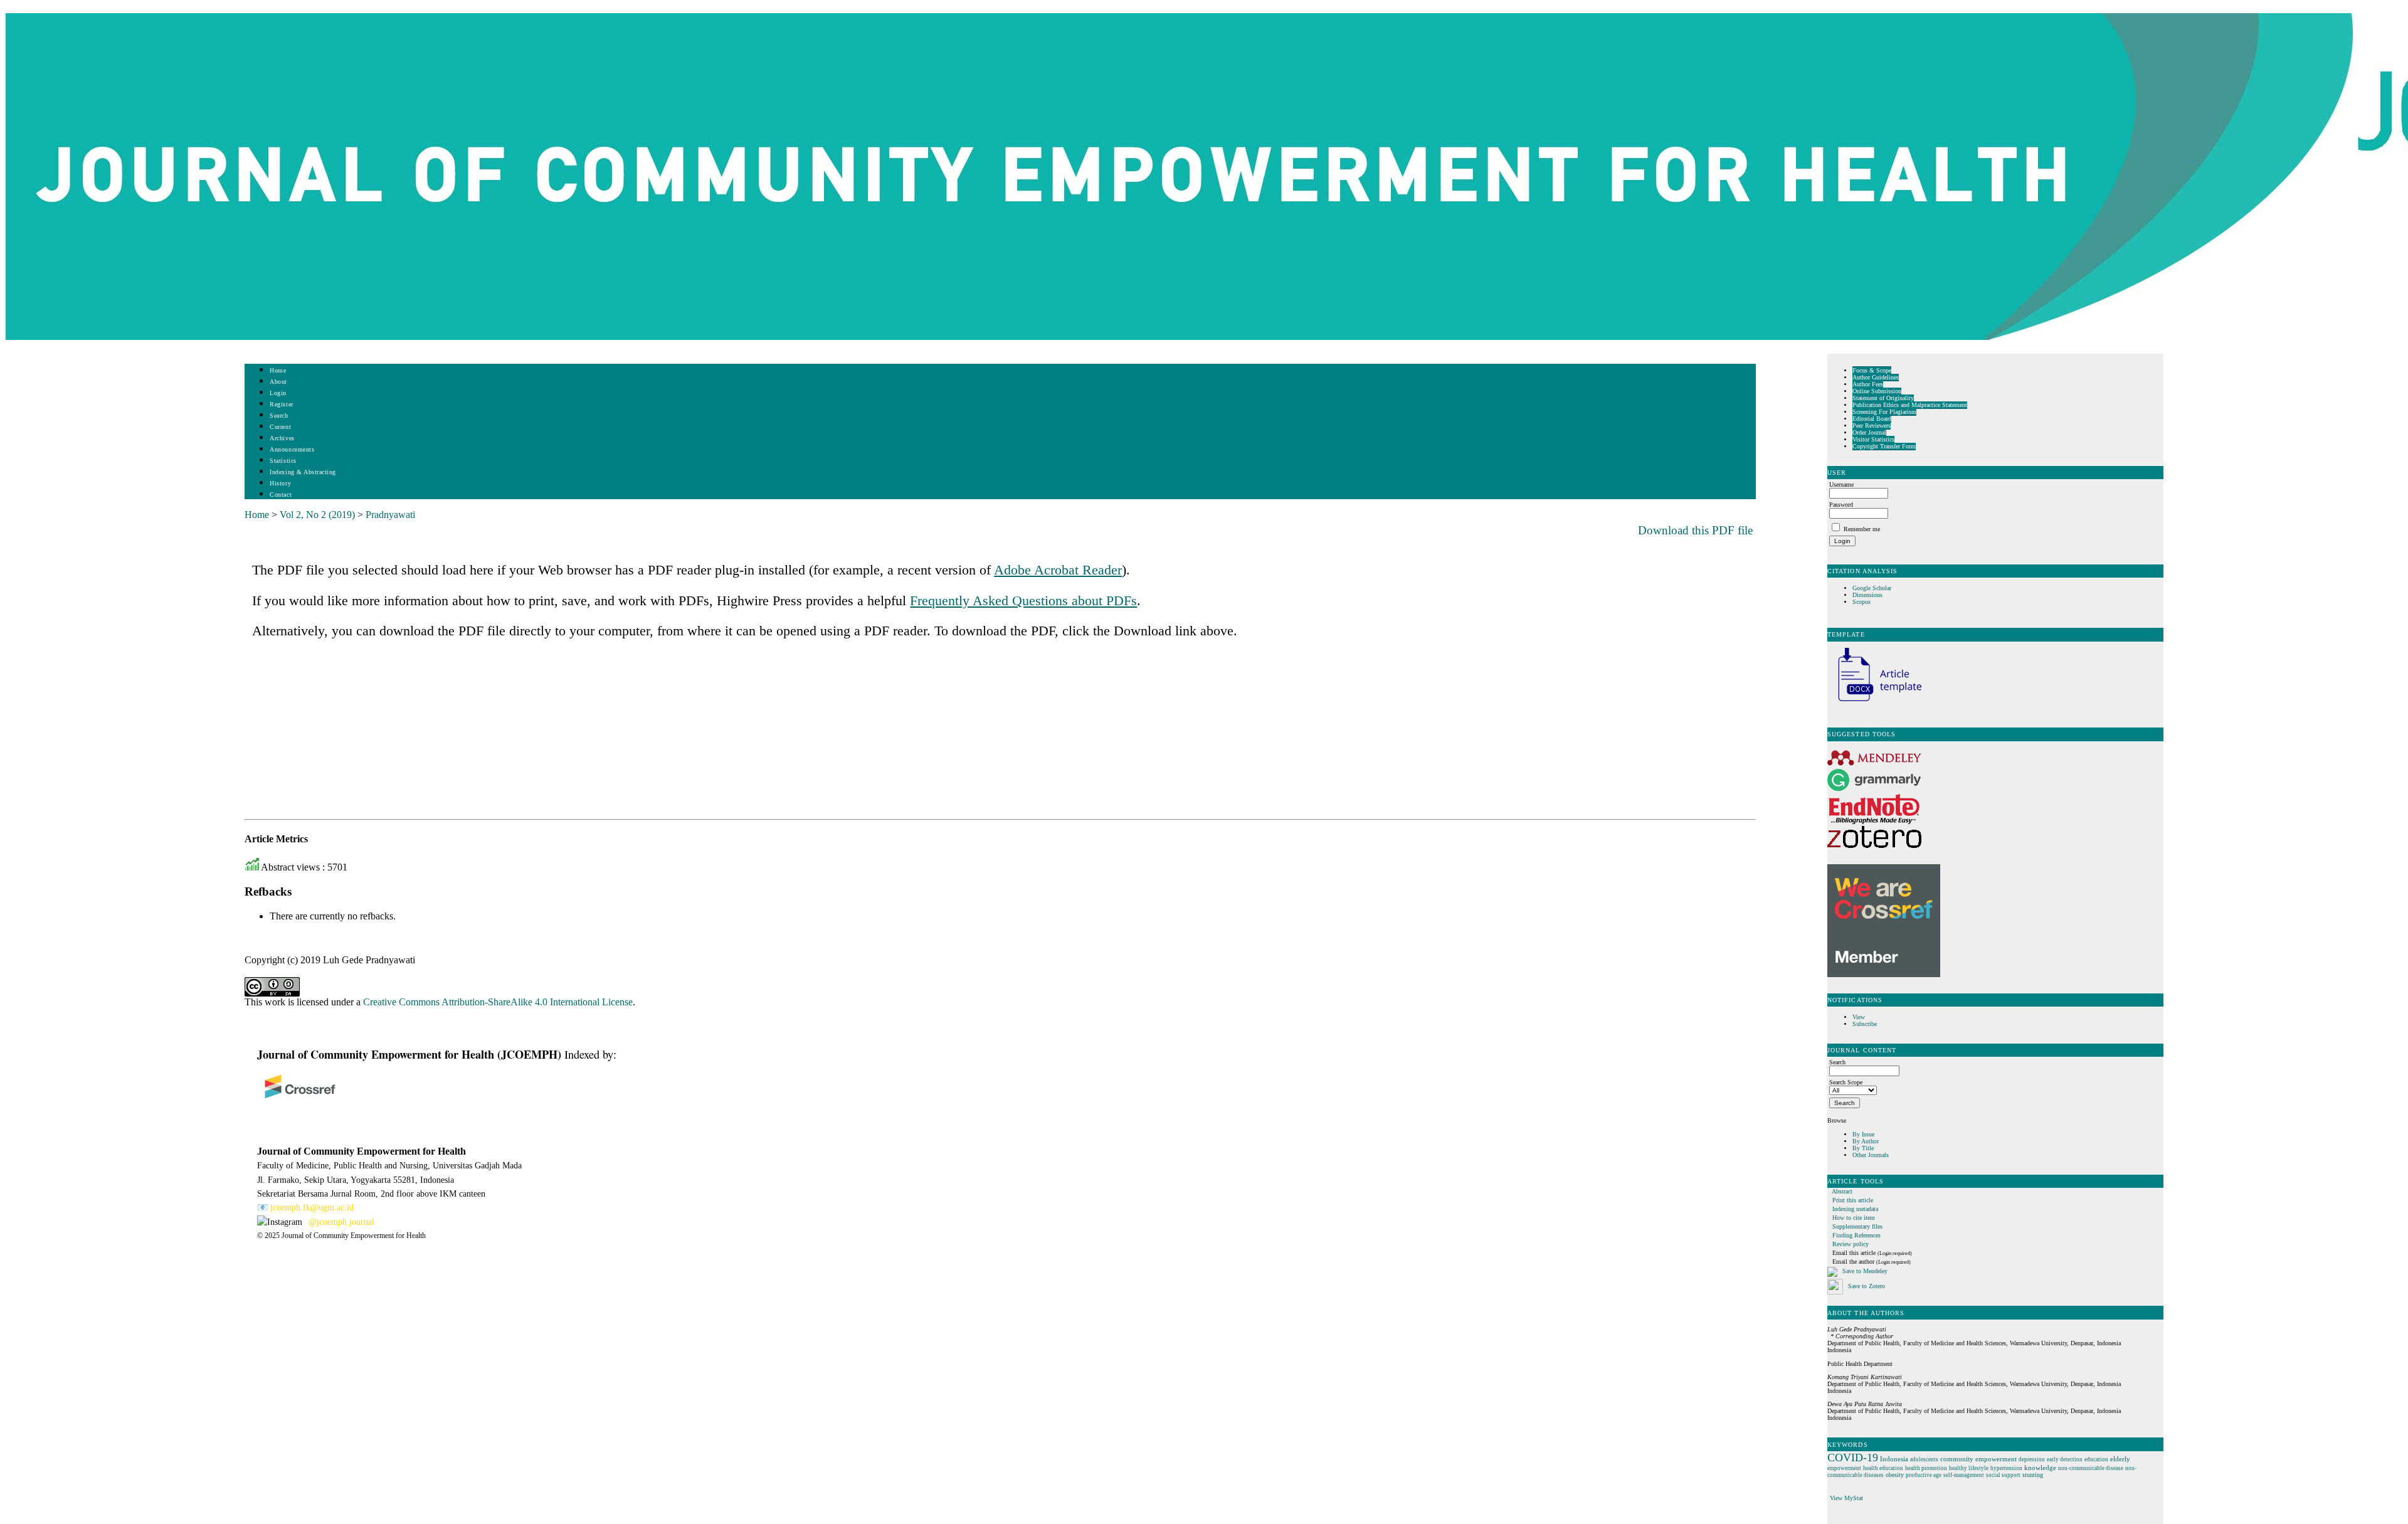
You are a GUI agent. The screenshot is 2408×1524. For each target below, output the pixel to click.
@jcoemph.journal (341, 1222)
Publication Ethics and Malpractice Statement (1910, 405)
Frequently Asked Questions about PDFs (1023, 601)
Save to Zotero (1866, 1286)
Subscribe (1865, 1024)
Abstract (1842, 1191)
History (280, 483)
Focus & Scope (1872, 370)
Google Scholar (1873, 588)
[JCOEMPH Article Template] (1874, 703)
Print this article (1853, 1200)
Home (278, 370)
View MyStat (1846, 1498)
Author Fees (1868, 384)
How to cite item (1854, 1218)
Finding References (1856, 1235)
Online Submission (1877, 391)
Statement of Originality (1883, 398)
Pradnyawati (390, 515)
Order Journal (1869, 432)
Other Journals (1871, 1155)
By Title (1863, 1148)
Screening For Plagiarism (1884, 412)
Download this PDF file (1695, 530)
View (1859, 1017)
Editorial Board (1872, 419)
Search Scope (1846, 1082)
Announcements (292, 449)
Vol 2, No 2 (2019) (317, 515)
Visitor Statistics (1873, 439)
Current (280, 427)
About (278, 382)
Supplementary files (1857, 1226)
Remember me (1862, 529)
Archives (282, 438)
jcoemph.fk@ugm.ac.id (312, 1208)
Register (281, 404)
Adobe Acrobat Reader (1058, 570)
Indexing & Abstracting (303, 472)
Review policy (1851, 1244)
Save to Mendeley (1865, 1271)
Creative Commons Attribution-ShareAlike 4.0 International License (498, 1002)
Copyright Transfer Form (1884, 446)
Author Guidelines (1876, 377)
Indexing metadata (1855, 1209)
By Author (1866, 1141)
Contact (281, 495)
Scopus (1861, 602)
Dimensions (1867, 595)
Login (278, 393)
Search (279, 415)
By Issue (1863, 1134)
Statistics (283, 461)
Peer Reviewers (1872, 426)
